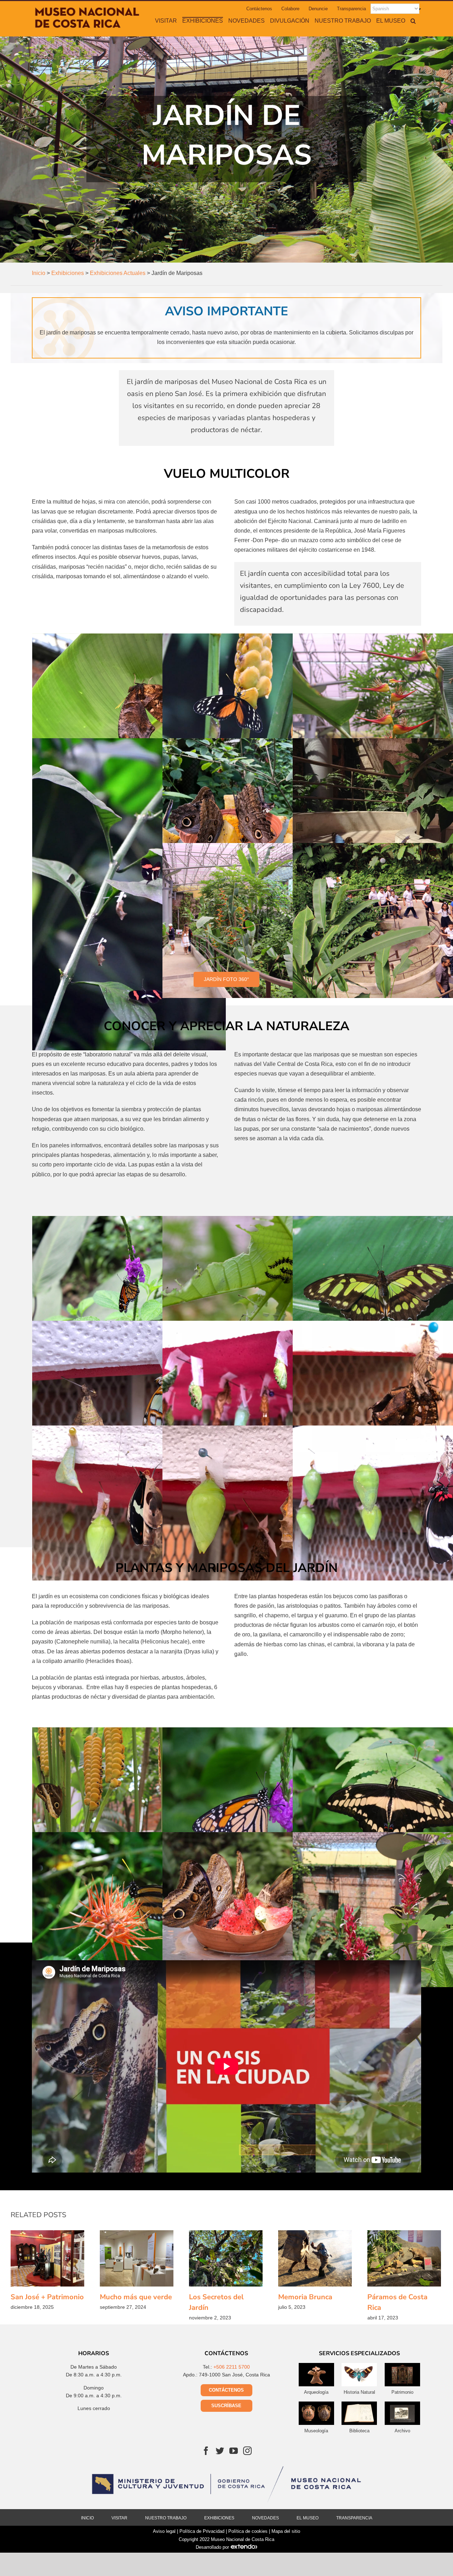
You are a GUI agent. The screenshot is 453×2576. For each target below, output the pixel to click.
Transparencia (354, 2518)
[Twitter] (220, 2451)
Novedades (265, 2518)
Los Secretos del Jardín (226, 2258)
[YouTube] (234, 2451)
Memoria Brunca (315, 2258)
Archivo (402, 2431)
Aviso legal (164, 2531)
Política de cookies (248, 2531)
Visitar (119, 2518)
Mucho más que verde (137, 2258)
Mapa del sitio (286, 2531)
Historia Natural (359, 2392)
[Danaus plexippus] (259, 1805)
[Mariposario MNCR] (129, 711)
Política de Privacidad (202, 2531)
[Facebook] (206, 2451)
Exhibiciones (219, 2518)
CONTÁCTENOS (226, 2390)
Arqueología (316, 2392)
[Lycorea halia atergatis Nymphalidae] (129, 1910)
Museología (316, 2431)
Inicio (87, 2518)
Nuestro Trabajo (166, 2518)
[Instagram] (247, 2451)
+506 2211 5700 (232, 2367)
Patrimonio (402, 2392)
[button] (413, 21)
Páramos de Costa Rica (404, 2258)
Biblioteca (359, 2431)
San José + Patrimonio (47, 2258)
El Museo (308, 2518)
